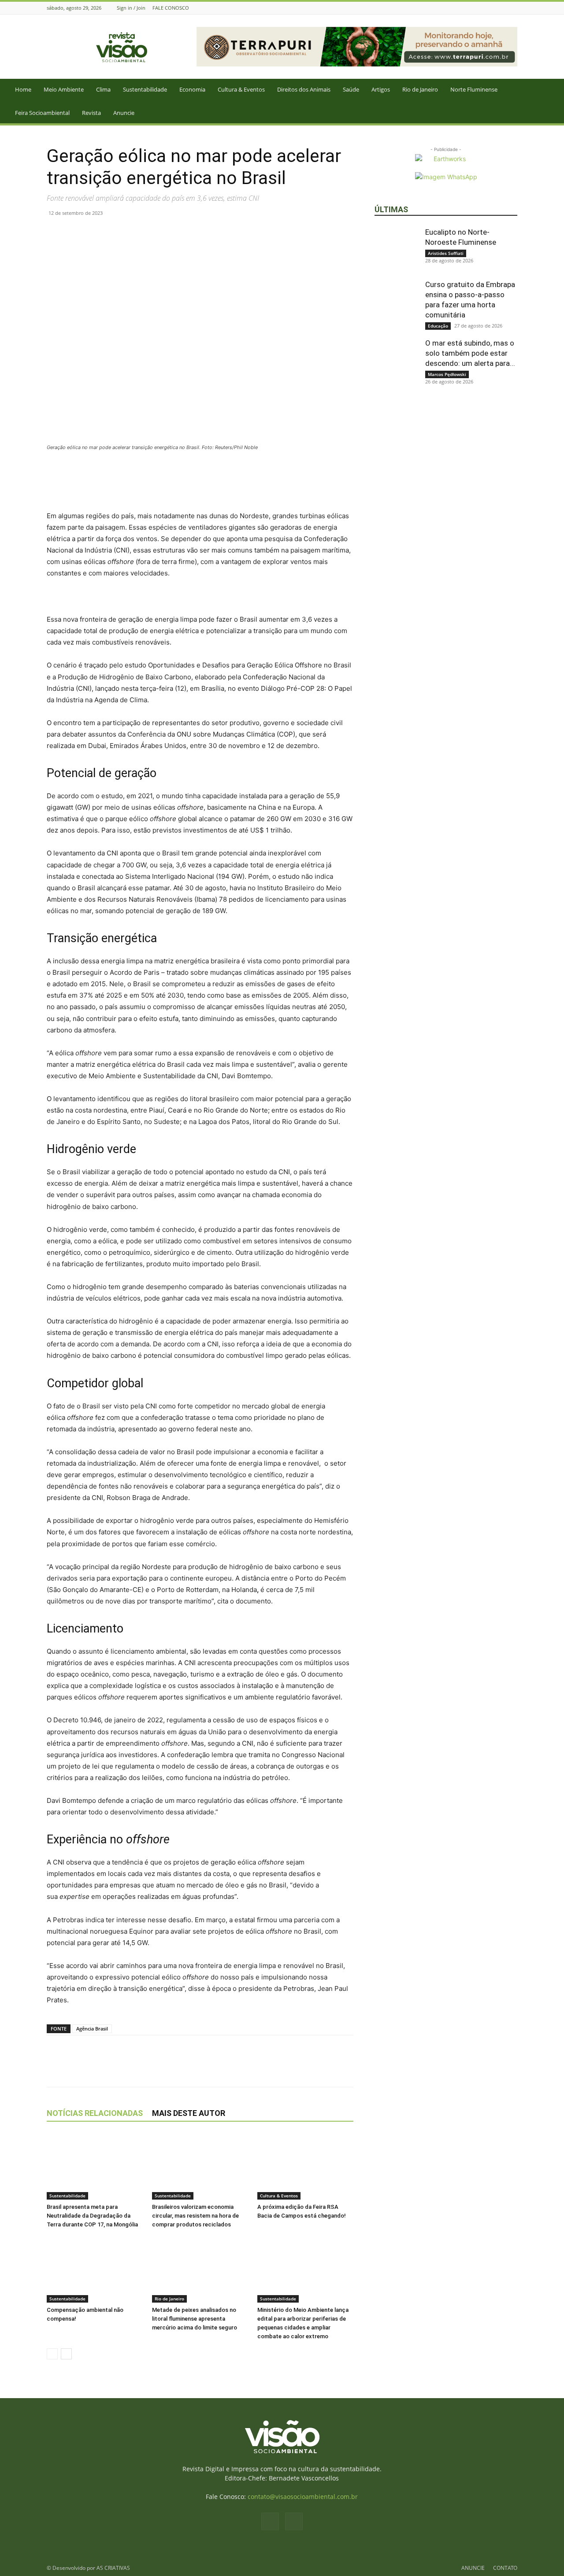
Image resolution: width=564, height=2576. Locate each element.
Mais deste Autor (189, 2113)
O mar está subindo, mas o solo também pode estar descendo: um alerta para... (470, 353)
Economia (192, 89)
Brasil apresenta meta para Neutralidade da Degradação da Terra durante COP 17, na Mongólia (92, 2216)
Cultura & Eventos (241, 89)
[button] (553, 90)
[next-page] (66, 2354)
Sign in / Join (131, 8)
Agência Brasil (92, 2029)
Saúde (351, 89)
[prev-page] (52, 2354)
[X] (76, 233)
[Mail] (512, 8)
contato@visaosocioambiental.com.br (303, 2497)
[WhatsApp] (96, 233)
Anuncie (124, 113)
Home (23, 89)
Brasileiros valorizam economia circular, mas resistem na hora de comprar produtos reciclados (195, 2216)
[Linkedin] (116, 233)
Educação (438, 326)
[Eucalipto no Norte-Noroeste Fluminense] (397, 249)
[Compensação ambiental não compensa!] (95, 2270)
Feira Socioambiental (42, 113)
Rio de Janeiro (420, 89)
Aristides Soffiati (446, 253)
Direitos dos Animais (304, 89)
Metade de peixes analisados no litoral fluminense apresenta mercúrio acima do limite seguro (195, 2319)
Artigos (381, 89)
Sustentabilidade (145, 89)
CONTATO (505, 2568)
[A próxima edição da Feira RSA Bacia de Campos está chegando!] (305, 2167)
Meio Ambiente (64, 89)
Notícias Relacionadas (95, 2113)
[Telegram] (137, 233)
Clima (103, 89)
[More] (157, 233)
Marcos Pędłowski (447, 374)
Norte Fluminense (474, 89)
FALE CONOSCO (171, 8)
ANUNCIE (473, 2568)
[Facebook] (501, 8)
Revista (91, 113)
